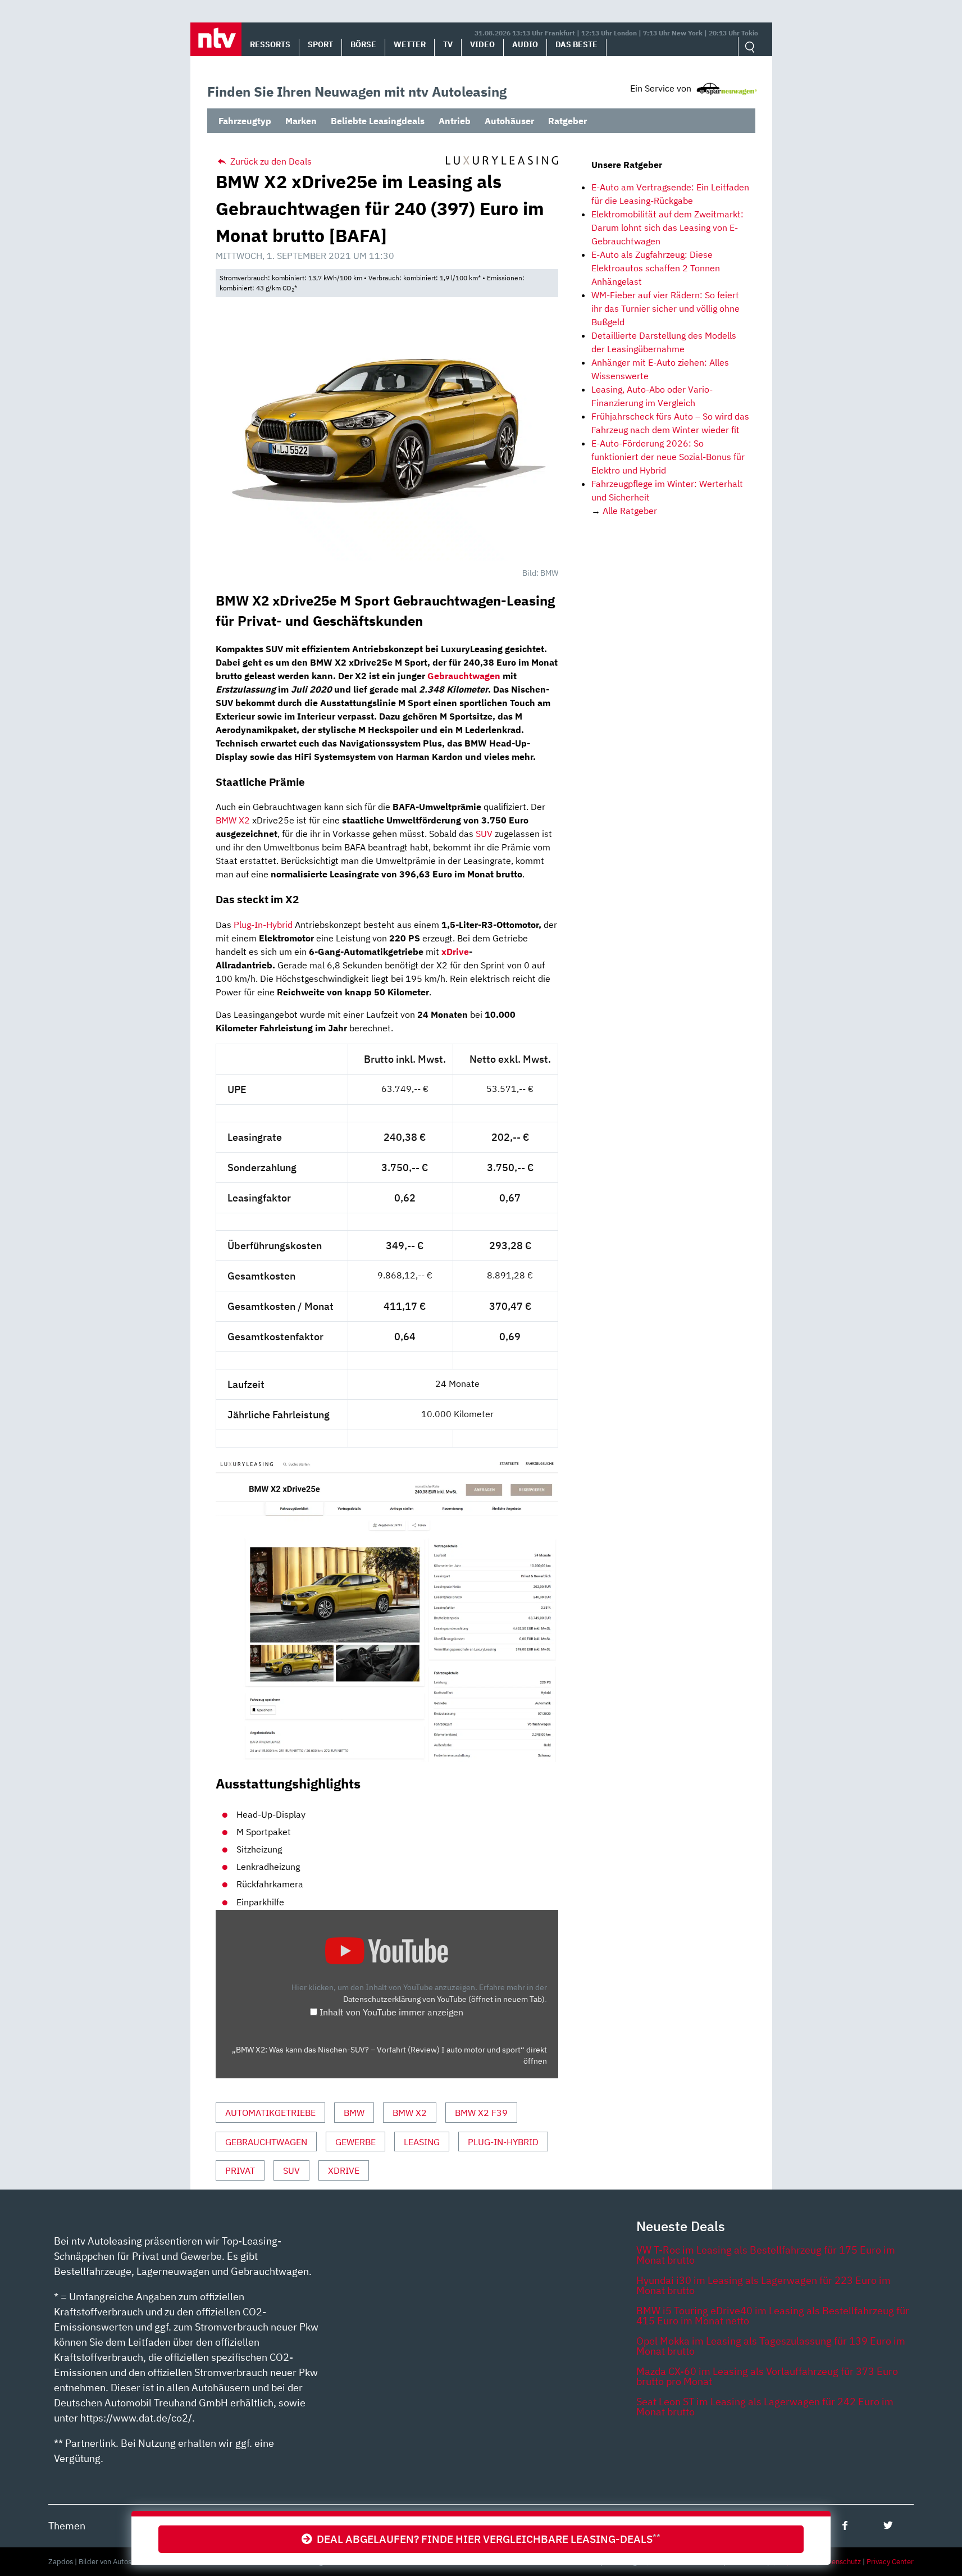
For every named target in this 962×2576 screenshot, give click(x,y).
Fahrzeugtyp (245, 121)
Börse (363, 44)
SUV (484, 834)
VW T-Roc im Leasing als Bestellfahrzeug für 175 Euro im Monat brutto (766, 2255)
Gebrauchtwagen (266, 2142)
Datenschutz (840, 2562)
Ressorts (270, 44)
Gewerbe (355, 2142)
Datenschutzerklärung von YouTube (444, 1999)
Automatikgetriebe (270, 2113)
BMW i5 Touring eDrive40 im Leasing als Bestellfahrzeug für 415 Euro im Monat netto (773, 2316)
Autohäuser (509, 121)
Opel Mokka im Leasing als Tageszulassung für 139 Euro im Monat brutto (771, 2346)
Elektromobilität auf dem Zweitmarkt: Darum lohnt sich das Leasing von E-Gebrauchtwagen (667, 227)
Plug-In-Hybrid (263, 925)
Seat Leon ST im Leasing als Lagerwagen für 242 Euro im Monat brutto (765, 2407)
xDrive (455, 952)
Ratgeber (567, 121)
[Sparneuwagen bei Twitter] (888, 2525)
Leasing (422, 2142)
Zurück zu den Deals (270, 161)
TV (448, 44)
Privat (240, 2170)
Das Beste (576, 44)
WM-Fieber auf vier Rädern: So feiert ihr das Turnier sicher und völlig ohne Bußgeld (665, 308)
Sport (320, 44)
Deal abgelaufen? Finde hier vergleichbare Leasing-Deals (486, 2539)
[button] (216, 39)
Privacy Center (890, 2562)
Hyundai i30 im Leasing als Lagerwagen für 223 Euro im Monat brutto (763, 2285)
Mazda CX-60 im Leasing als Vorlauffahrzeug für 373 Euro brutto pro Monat (767, 2376)
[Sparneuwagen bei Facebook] (845, 2525)
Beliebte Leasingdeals (378, 121)
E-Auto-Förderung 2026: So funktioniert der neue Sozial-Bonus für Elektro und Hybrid (668, 457)
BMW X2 (233, 820)
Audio (525, 44)
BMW (354, 2113)
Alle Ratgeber (630, 511)
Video (482, 44)
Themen (67, 2526)
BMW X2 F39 (481, 2113)
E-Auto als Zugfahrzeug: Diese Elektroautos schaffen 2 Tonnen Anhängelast (656, 268)
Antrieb (455, 121)
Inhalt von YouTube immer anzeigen (391, 2012)
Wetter (410, 44)
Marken (301, 121)
